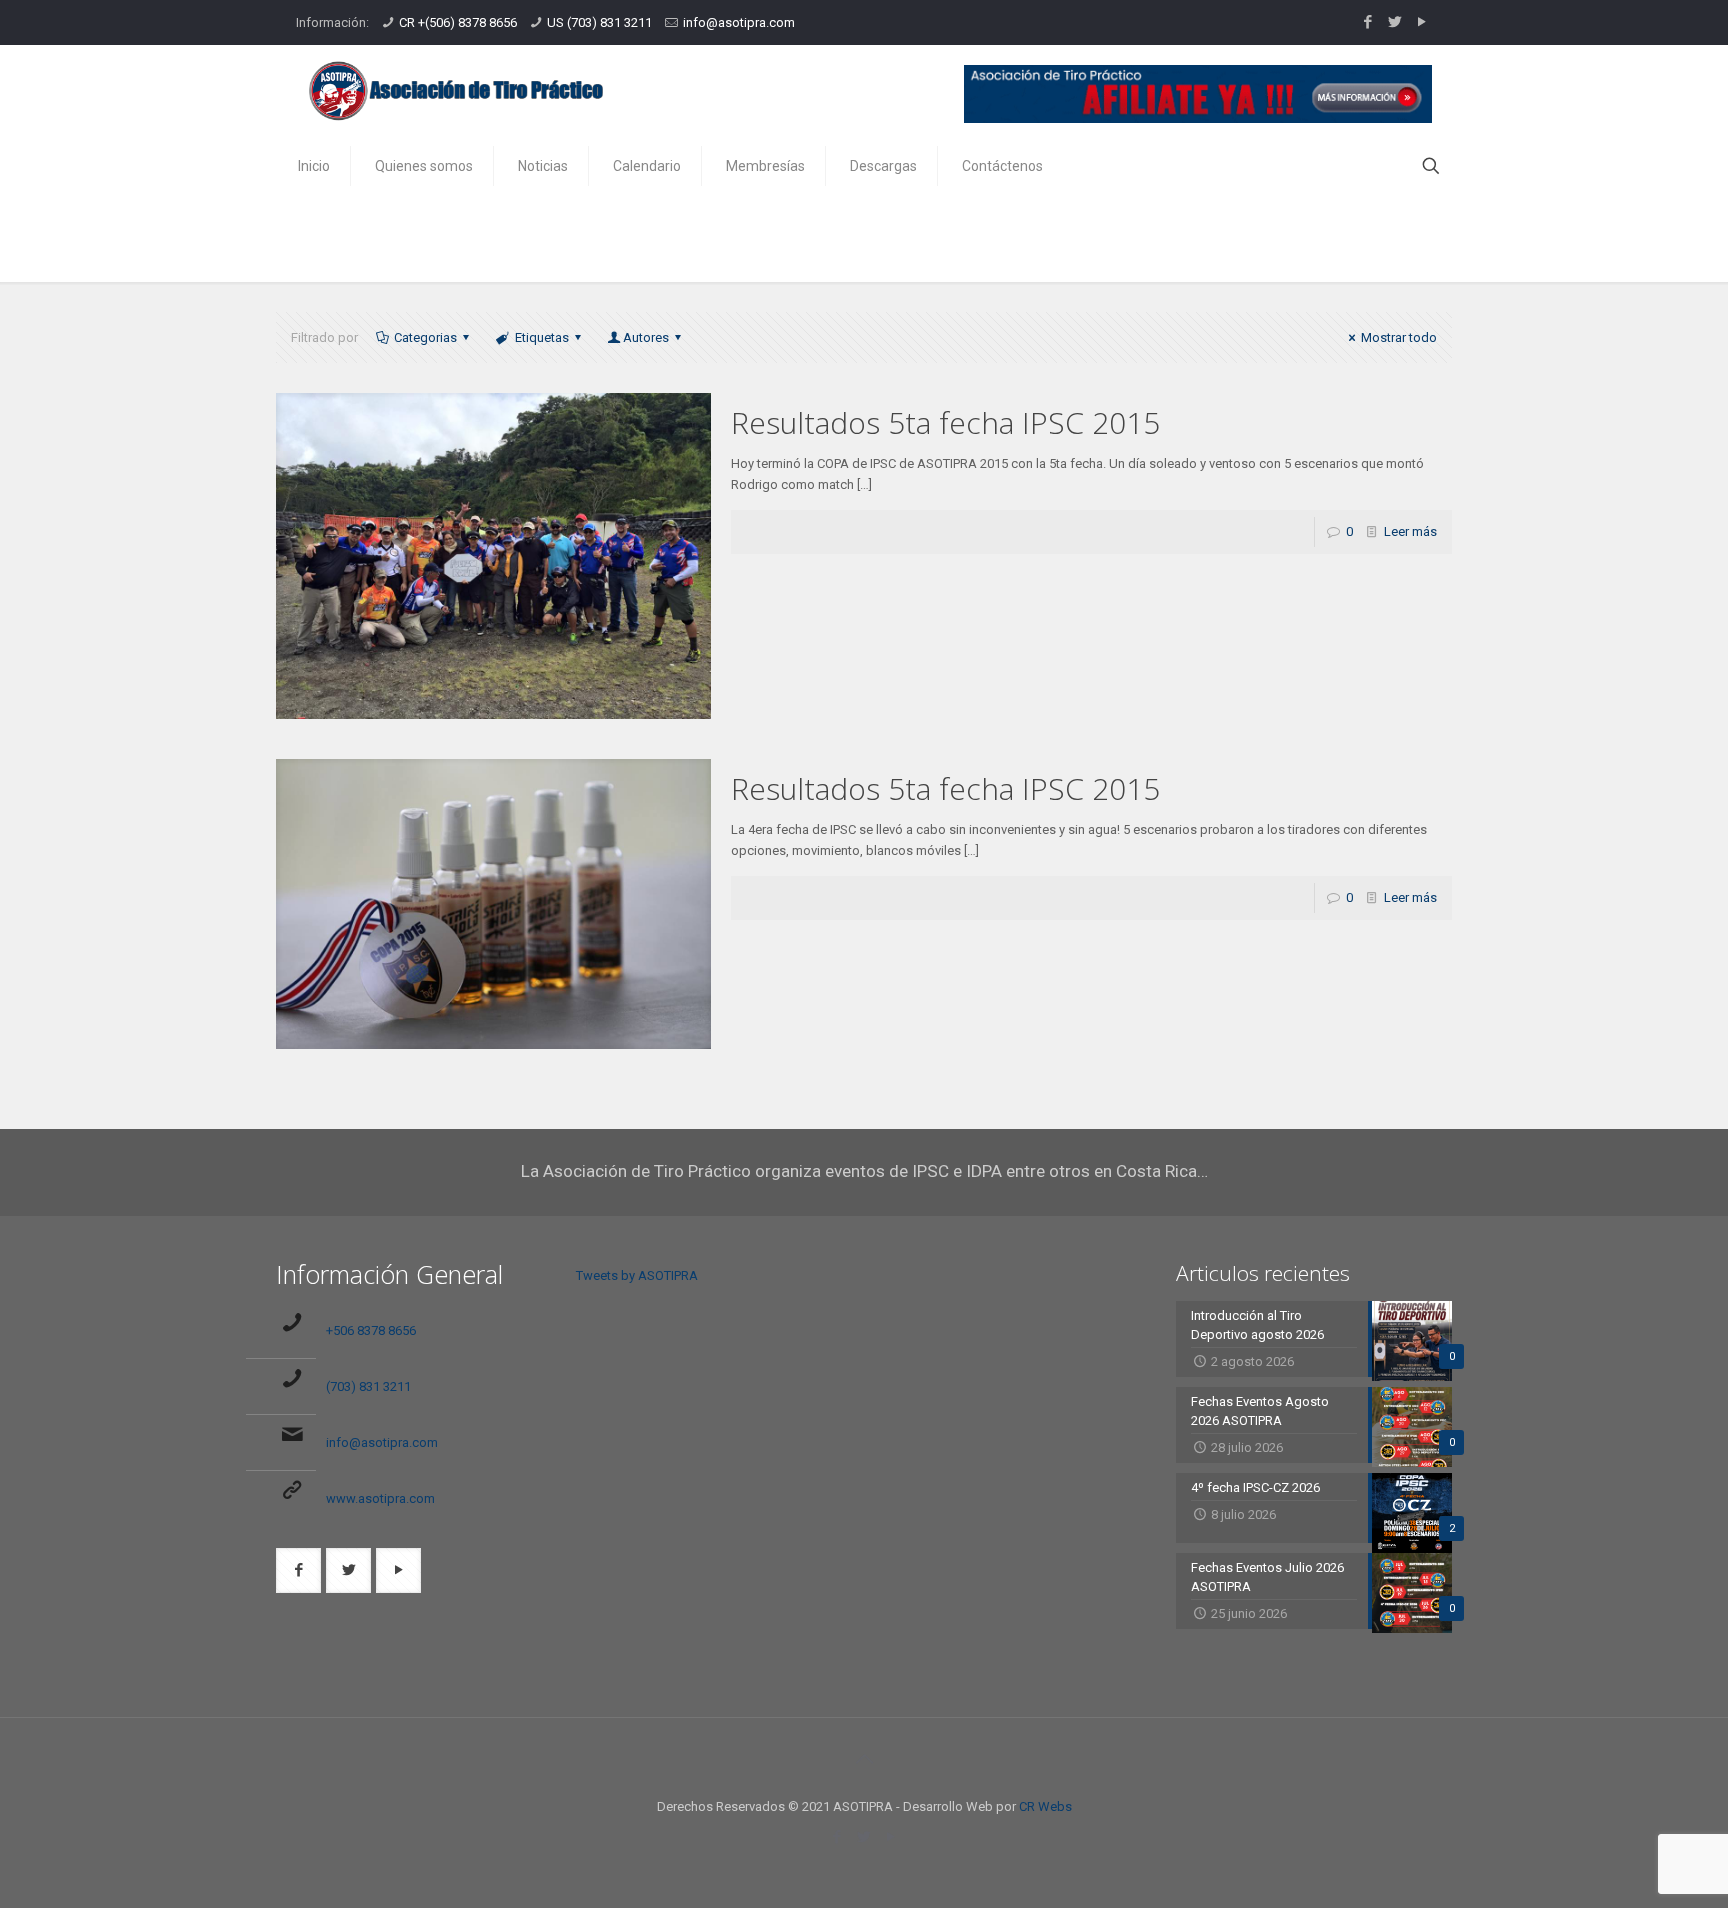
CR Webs (1045, 1806)
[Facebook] (1367, 22)
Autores (646, 337)
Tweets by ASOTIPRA (637, 1275)
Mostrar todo (1399, 337)
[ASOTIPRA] (456, 90)
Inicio (1293, 238)
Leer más (1410, 531)
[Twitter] (1394, 22)
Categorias (425, 337)
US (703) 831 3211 (599, 22)
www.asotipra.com (380, 1498)
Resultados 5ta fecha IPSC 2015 (945, 422)
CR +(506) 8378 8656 (458, 22)
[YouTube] (1421, 22)
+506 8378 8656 (371, 1330)
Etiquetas (542, 337)
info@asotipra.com (739, 22)
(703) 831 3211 (368, 1386)
